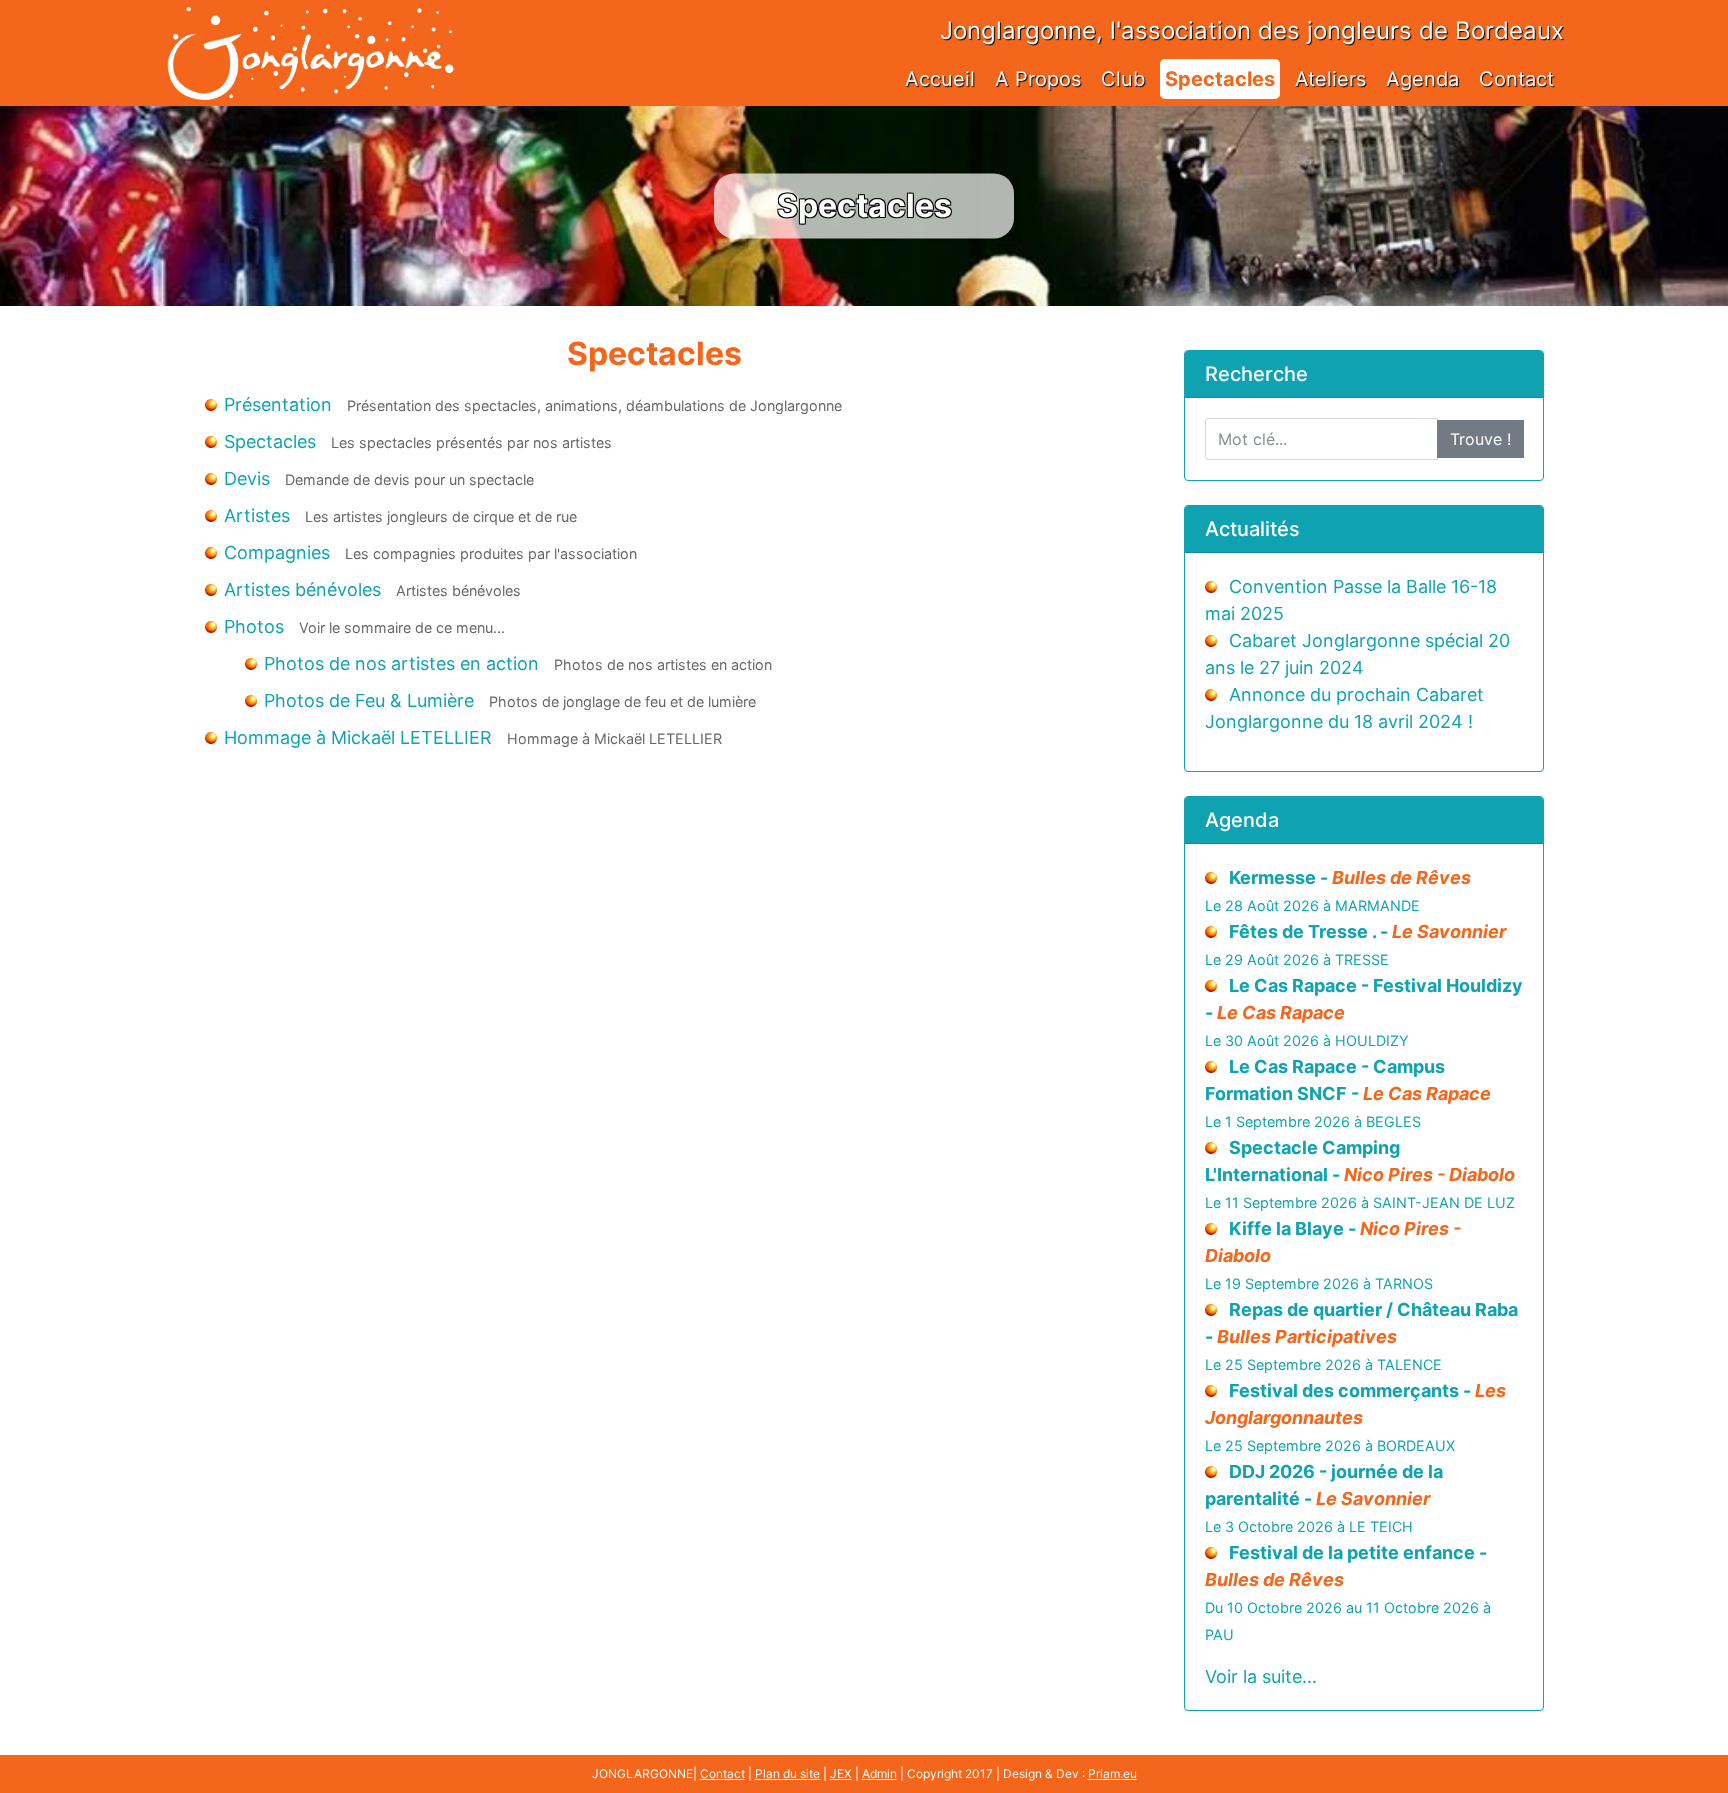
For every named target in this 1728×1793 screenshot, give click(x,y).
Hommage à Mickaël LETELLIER (358, 737)
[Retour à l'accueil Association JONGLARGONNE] (310, 32)
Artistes (257, 515)
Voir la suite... (1261, 1676)
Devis (247, 478)
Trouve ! (1480, 439)
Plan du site (787, 1773)
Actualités (1252, 529)
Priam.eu (1112, 1773)
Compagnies (277, 552)
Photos (254, 626)
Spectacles (1220, 79)
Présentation (278, 404)
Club (1123, 79)
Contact (1516, 79)
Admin (879, 1773)
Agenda (1422, 79)
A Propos (1038, 79)
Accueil (940, 79)
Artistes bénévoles (302, 589)
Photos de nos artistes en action (401, 663)
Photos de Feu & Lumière (369, 700)
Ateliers (1330, 79)
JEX (841, 1773)
